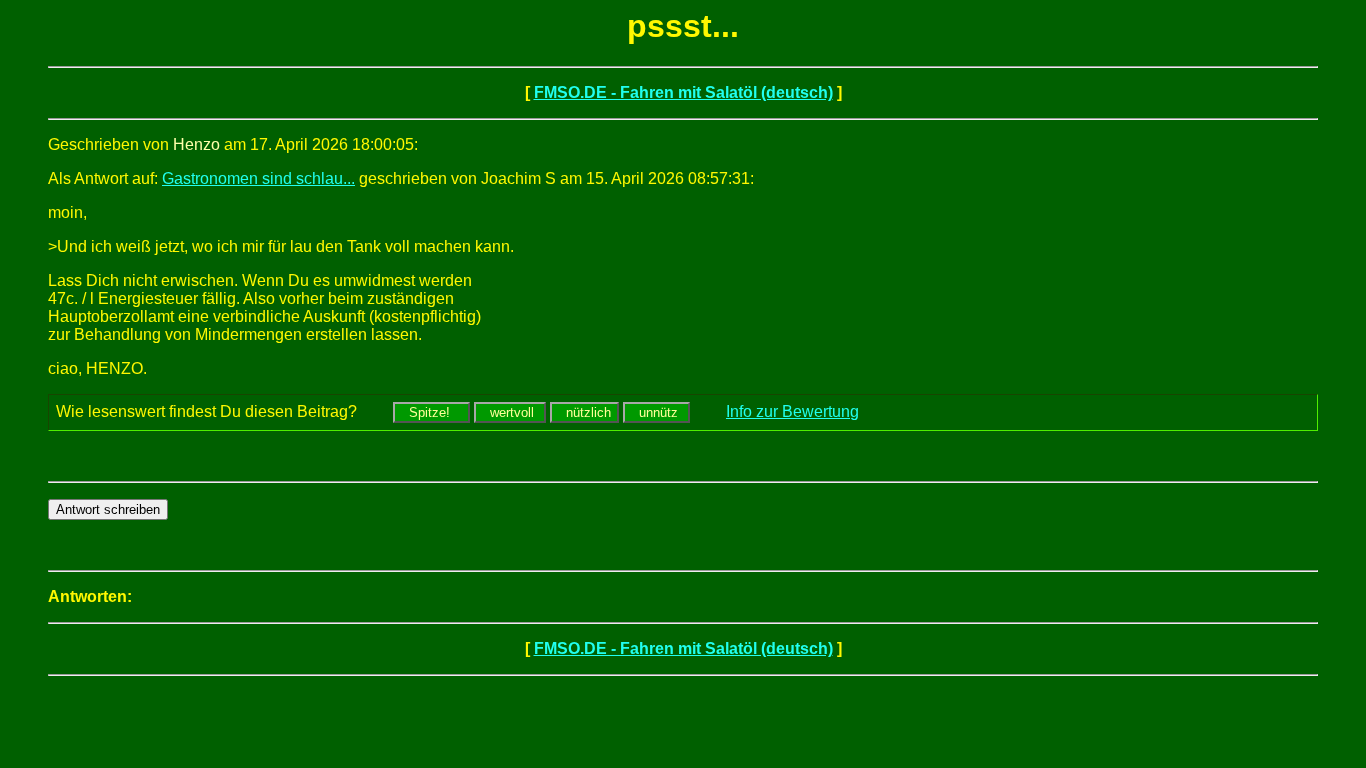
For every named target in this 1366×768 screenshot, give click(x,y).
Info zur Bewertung (792, 411)
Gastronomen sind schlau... (258, 178)
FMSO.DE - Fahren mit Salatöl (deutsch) (683, 92)
